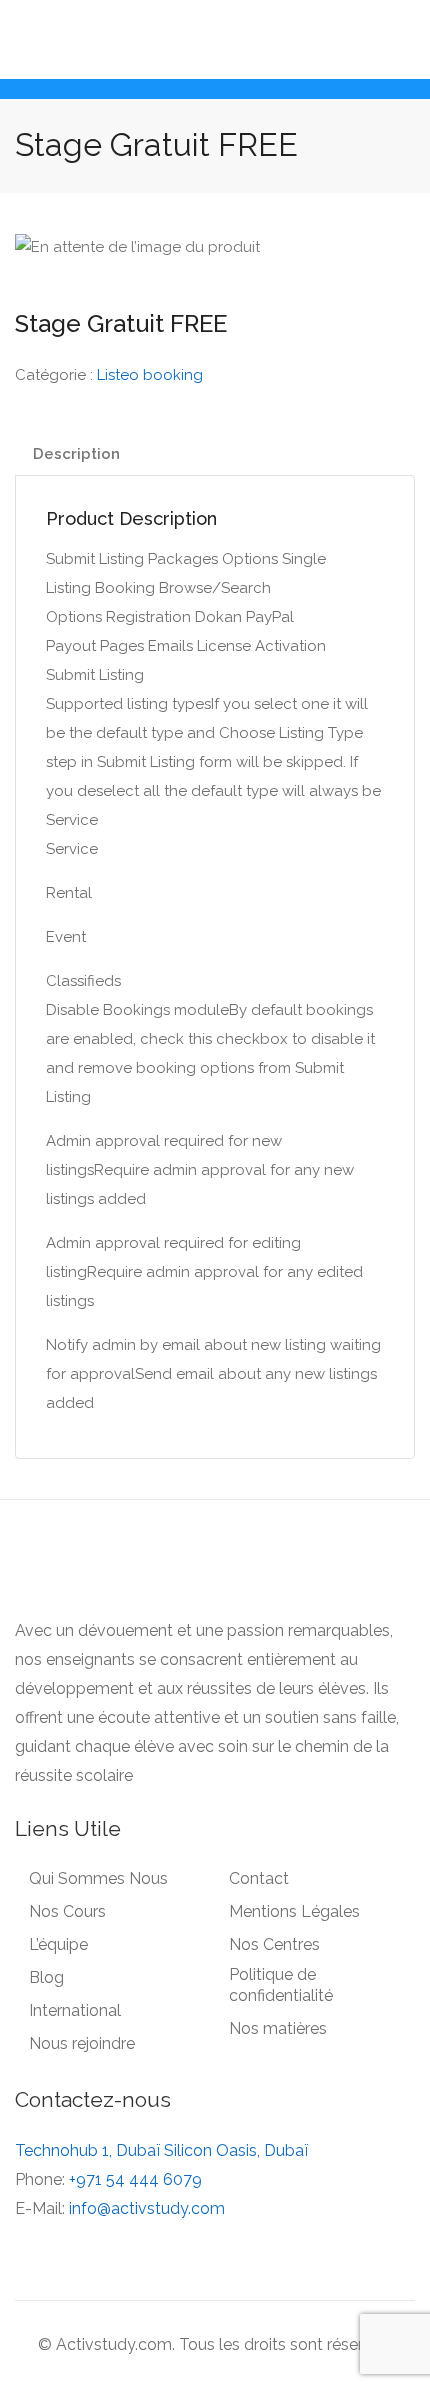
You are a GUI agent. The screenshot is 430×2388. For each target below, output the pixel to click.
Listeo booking (150, 375)
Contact (259, 1878)
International (75, 2010)
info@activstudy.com (147, 2208)
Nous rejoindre (82, 2043)
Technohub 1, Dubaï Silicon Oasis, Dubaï (161, 2150)
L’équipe (58, 1944)
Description (76, 454)
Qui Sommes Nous (98, 1878)
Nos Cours (67, 1911)
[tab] (215, 454)
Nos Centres (274, 1944)
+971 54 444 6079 (135, 2179)
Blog (46, 1977)
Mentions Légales (294, 1911)
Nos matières (278, 2028)
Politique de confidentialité (281, 1985)
